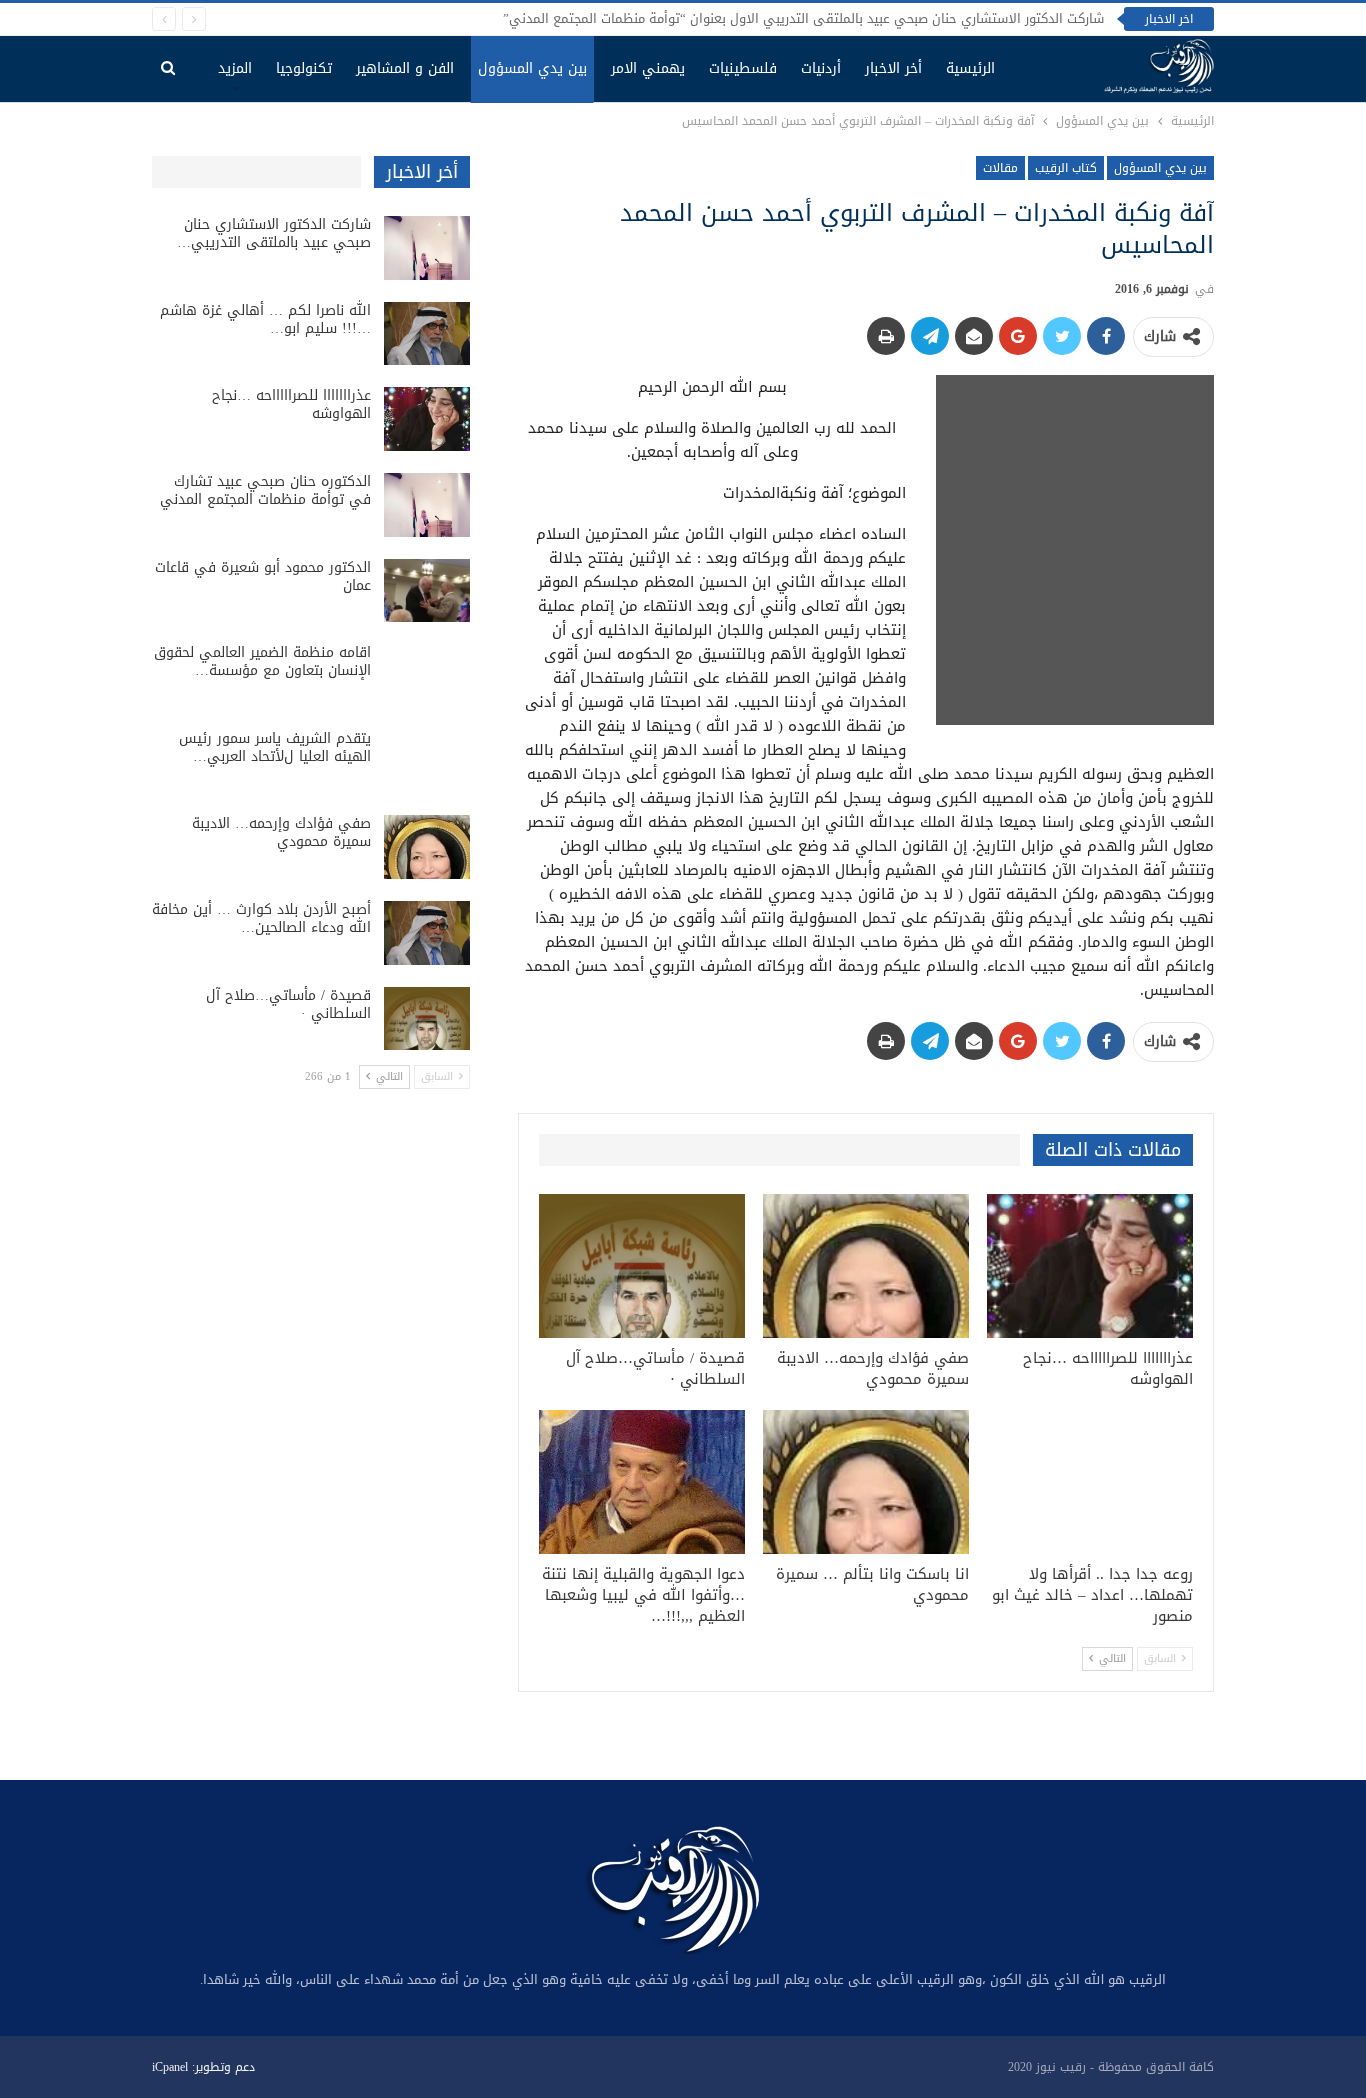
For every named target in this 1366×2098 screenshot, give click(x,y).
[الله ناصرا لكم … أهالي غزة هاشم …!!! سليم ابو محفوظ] (427, 334)
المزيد (235, 68)
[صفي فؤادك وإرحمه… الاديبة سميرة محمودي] (866, 1266)
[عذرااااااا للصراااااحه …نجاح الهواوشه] (1090, 1266)
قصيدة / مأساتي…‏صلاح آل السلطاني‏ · (288, 1004)
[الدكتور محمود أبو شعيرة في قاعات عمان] (427, 591)
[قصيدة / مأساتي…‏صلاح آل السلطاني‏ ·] (642, 1266)
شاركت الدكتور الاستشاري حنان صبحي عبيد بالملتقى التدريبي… (274, 233)
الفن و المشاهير (405, 68)
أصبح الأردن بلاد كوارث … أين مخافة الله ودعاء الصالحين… (261, 918)
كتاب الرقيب (1066, 168)
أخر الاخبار (893, 68)
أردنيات (821, 68)
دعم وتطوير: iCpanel (203, 2067)
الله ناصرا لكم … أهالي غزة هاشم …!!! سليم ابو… (265, 319)
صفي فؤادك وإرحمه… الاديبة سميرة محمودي (281, 832)
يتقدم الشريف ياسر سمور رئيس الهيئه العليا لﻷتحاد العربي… (275, 747)
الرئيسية (970, 68)
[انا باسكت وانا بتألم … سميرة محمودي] (866, 1482)
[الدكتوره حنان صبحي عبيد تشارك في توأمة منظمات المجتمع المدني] (427, 505)
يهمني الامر (648, 68)
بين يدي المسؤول (532, 68)
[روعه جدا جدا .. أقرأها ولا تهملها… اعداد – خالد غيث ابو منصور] (1090, 1482)
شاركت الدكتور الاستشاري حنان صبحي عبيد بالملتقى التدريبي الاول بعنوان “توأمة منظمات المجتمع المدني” (803, 18)
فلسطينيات (743, 68)
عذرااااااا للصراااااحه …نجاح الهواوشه (291, 404)
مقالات (1000, 168)
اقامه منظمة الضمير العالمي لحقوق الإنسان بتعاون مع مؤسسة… (262, 661)
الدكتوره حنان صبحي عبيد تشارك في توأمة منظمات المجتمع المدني (265, 490)
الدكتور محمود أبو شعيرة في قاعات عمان (263, 576)
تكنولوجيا (304, 68)
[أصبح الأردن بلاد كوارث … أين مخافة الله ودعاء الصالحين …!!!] (427, 933)
